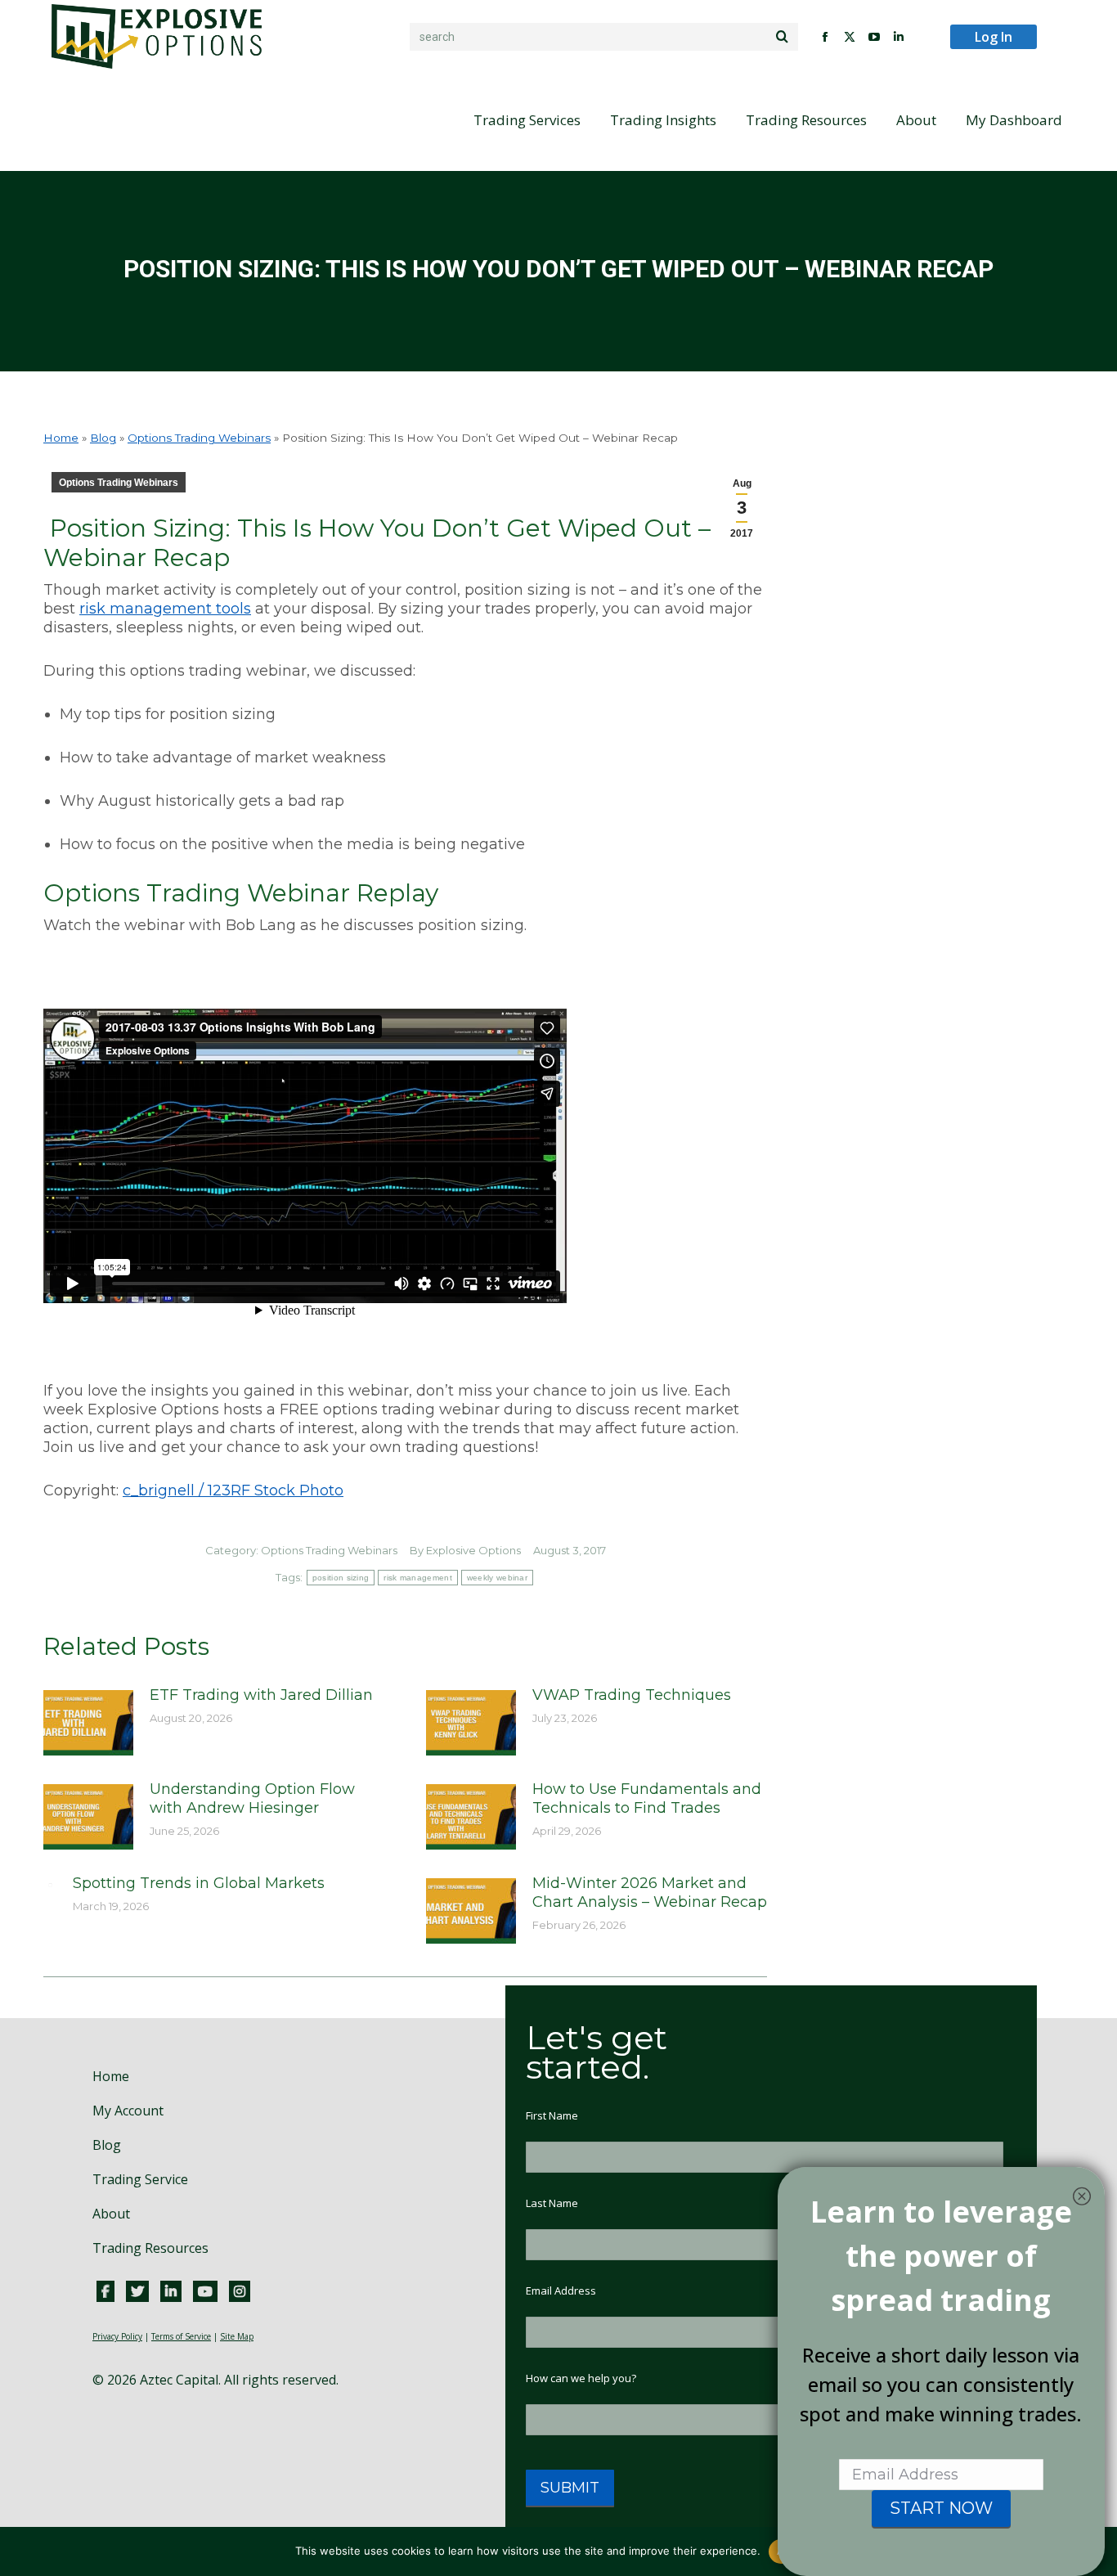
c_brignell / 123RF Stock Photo (233, 1490)
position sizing (341, 1578)
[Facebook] (105, 2291)
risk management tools (165, 609)
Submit (570, 2488)
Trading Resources (150, 2248)
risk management (418, 1578)
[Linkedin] (171, 2291)
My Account (128, 2111)
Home (61, 438)
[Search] (782, 37)
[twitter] (137, 2291)
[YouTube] (205, 2291)
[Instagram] (240, 2291)
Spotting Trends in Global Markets (199, 1883)
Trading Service (140, 2179)
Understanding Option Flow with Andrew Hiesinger (252, 1798)
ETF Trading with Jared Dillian (261, 1695)
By (465, 1550)
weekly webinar (497, 1578)
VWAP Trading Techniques (632, 1695)
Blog (103, 438)
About (111, 2214)
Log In (994, 37)
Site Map (237, 2336)
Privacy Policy (117, 2336)
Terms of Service (181, 2336)
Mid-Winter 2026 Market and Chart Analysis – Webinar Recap (650, 1893)
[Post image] (88, 1723)
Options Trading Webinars (199, 438)
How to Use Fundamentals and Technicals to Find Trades (647, 1798)
